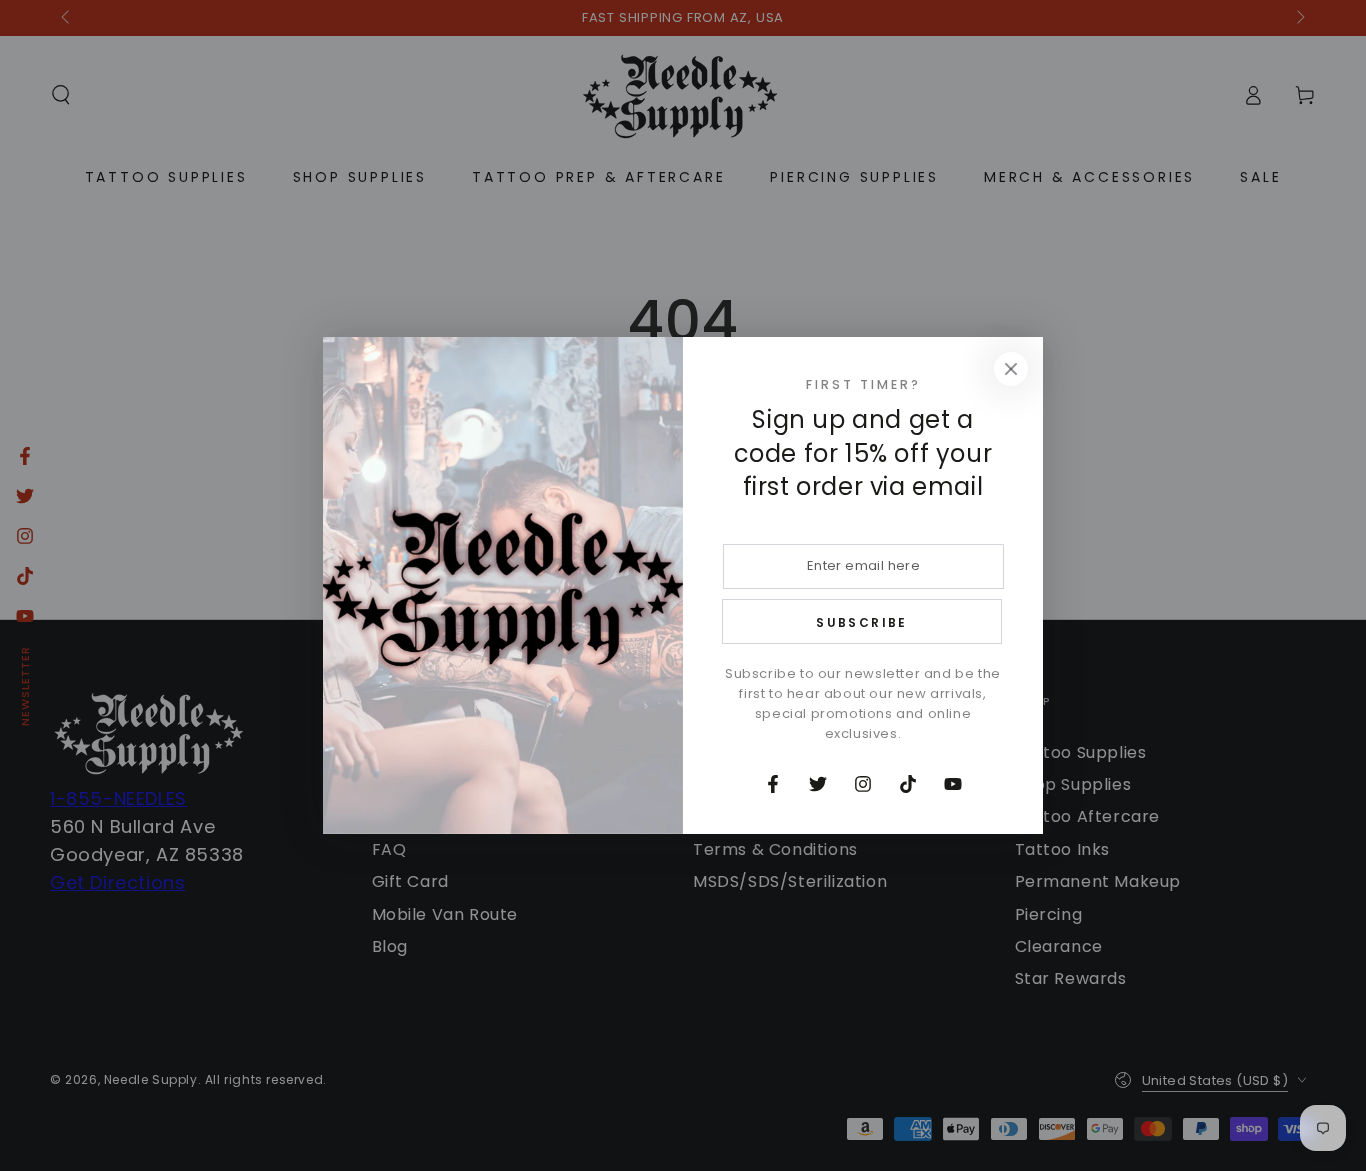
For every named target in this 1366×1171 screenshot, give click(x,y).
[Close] (1011, 369)
